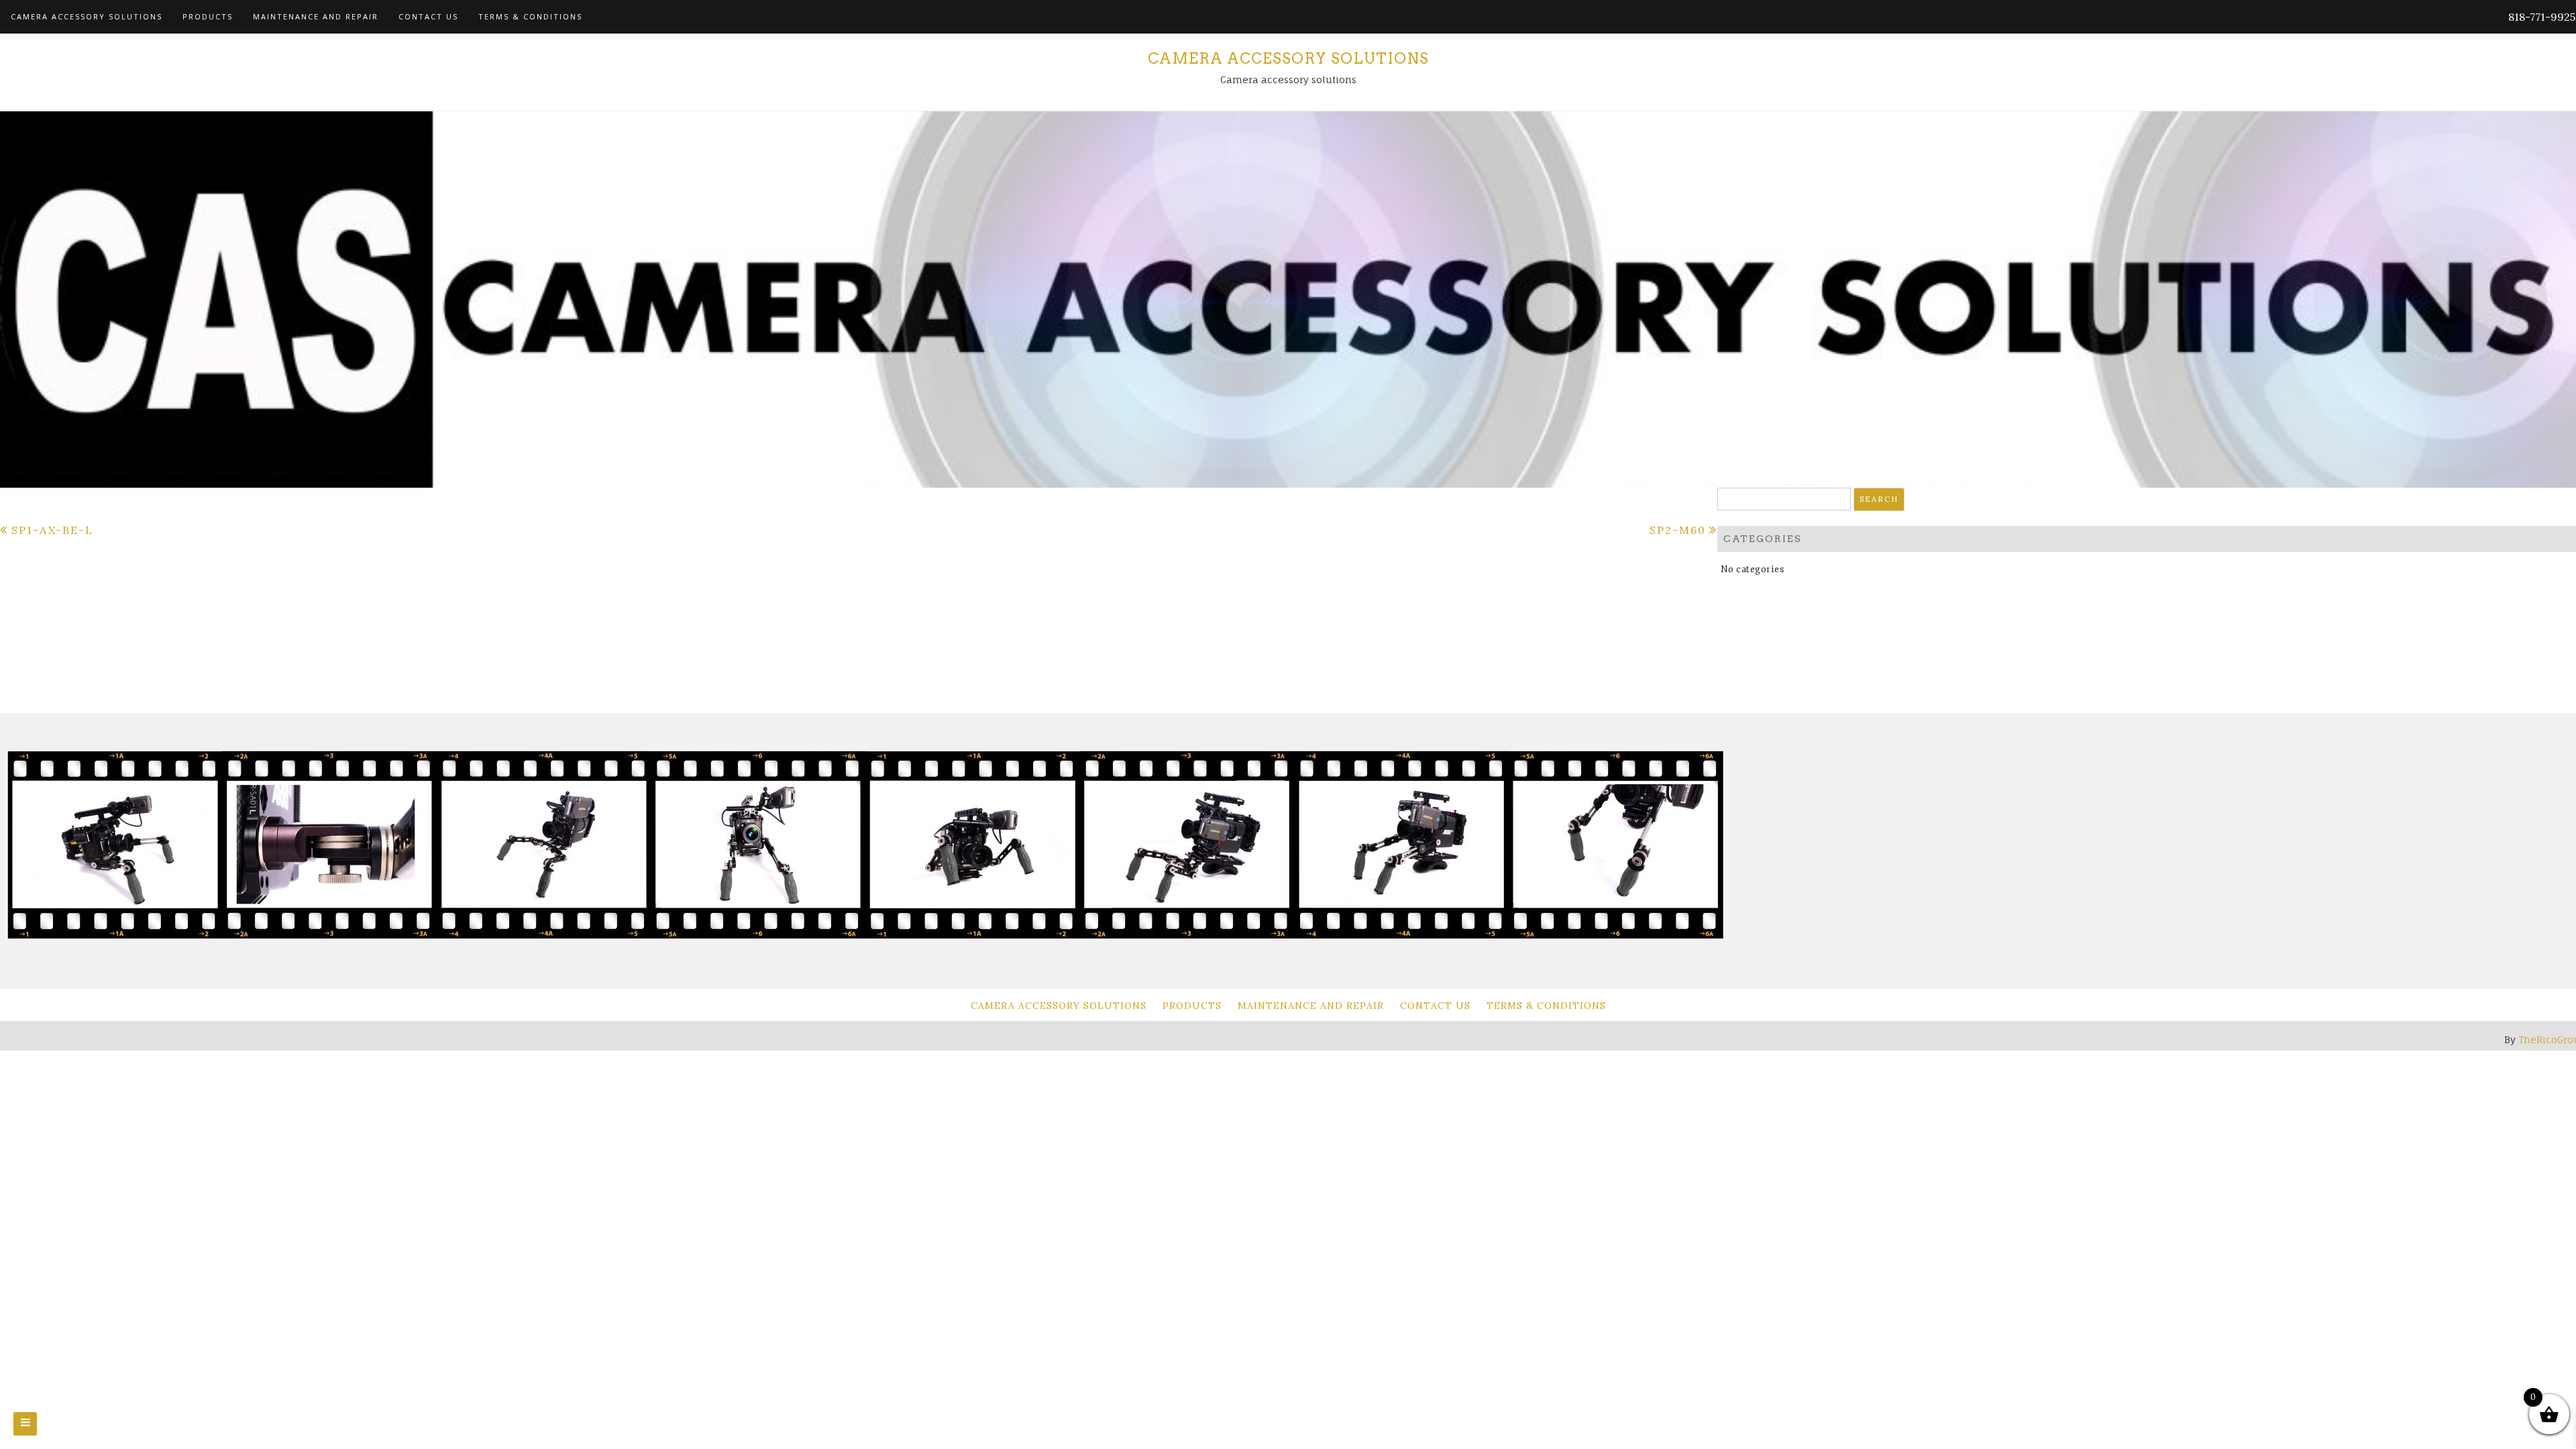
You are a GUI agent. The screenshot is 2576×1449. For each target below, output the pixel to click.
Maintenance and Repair (316, 16)
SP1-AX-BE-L (52, 530)
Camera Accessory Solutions (87, 16)
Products (208, 16)
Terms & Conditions (530, 16)
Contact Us (428, 16)
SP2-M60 (1678, 530)
